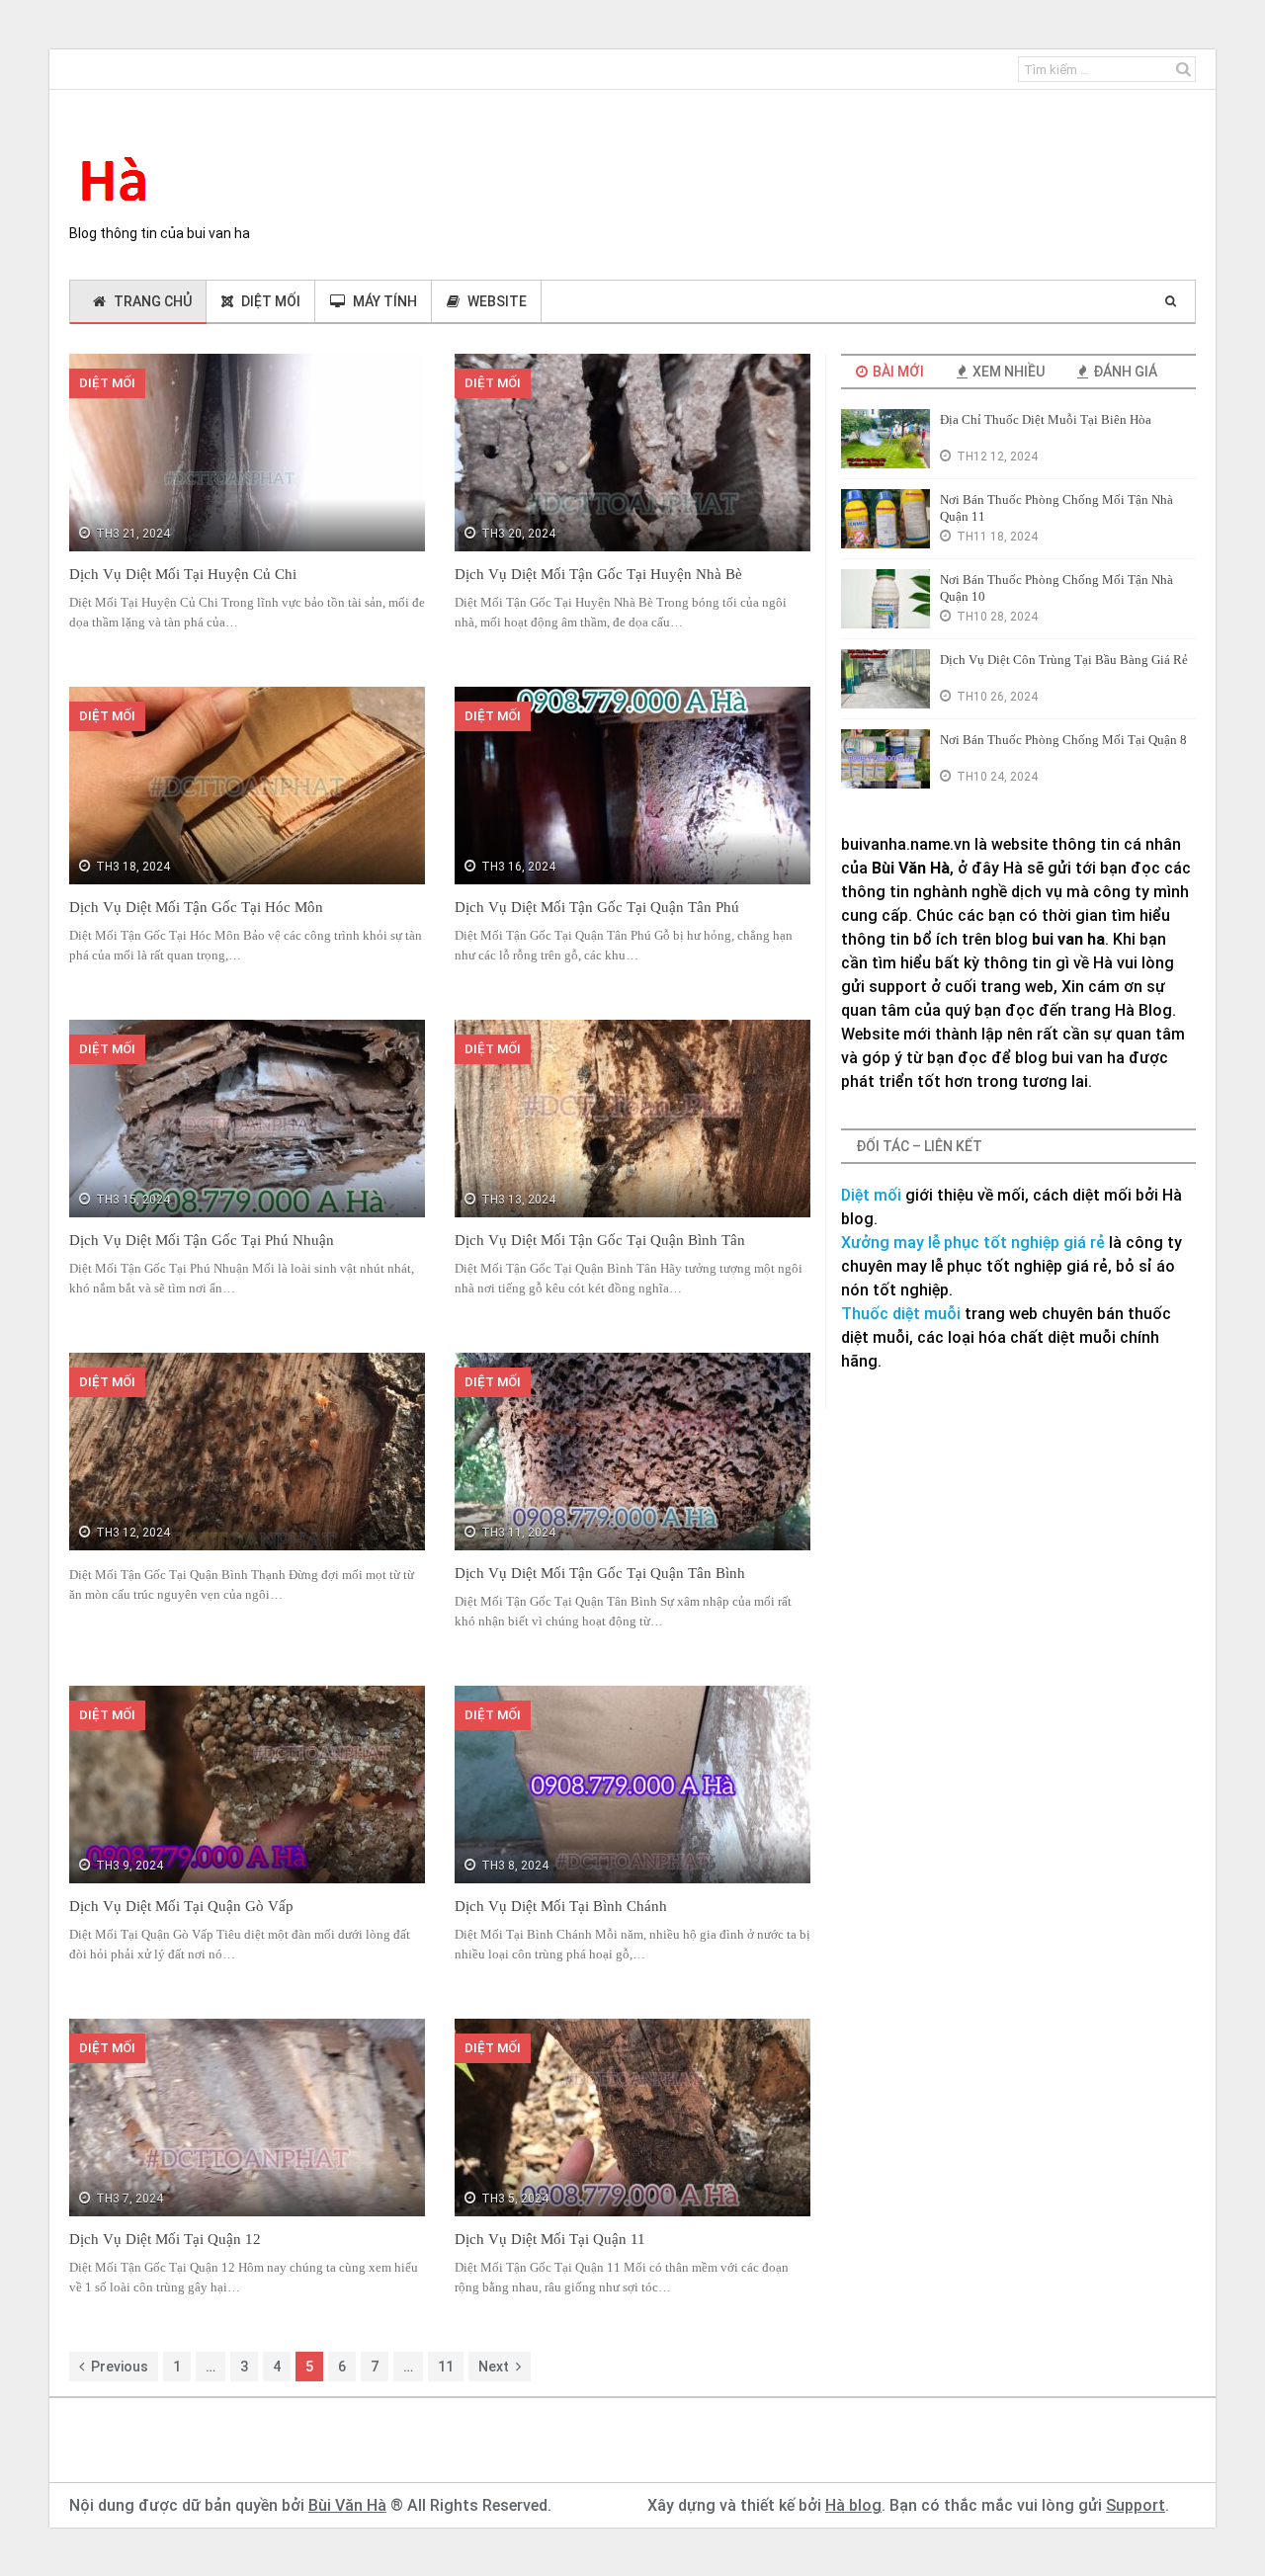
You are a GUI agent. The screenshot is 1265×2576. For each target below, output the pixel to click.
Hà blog (853, 2505)
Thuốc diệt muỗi (901, 1314)
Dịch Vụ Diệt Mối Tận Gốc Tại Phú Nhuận (202, 1240)
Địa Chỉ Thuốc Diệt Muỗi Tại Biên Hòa (1046, 419)
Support (1136, 2505)
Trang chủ (153, 301)
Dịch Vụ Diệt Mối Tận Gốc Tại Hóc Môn (196, 907)
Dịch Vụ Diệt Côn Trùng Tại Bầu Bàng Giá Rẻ (1064, 660)
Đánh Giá (1124, 372)
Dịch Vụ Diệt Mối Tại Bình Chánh (561, 1906)
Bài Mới (897, 372)
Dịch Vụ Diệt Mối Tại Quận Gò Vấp (181, 1906)
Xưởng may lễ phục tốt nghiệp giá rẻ (973, 1243)
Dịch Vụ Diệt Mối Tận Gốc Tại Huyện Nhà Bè (598, 574)
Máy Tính (385, 301)
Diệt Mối (271, 301)
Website (497, 301)
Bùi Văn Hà (347, 2505)
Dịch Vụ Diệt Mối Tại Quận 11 (550, 2239)
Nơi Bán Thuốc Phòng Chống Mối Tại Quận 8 (1063, 740)
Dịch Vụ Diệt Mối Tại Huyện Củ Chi (183, 574)
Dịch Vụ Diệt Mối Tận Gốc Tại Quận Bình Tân (600, 1240)
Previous (120, 2367)
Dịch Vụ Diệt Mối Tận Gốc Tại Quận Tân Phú (597, 907)
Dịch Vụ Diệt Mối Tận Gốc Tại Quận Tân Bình (600, 1573)
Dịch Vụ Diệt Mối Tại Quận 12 (165, 2239)
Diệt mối (871, 1195)
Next (494, 2367)
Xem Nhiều (1007, 372)
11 (446, 2367)
